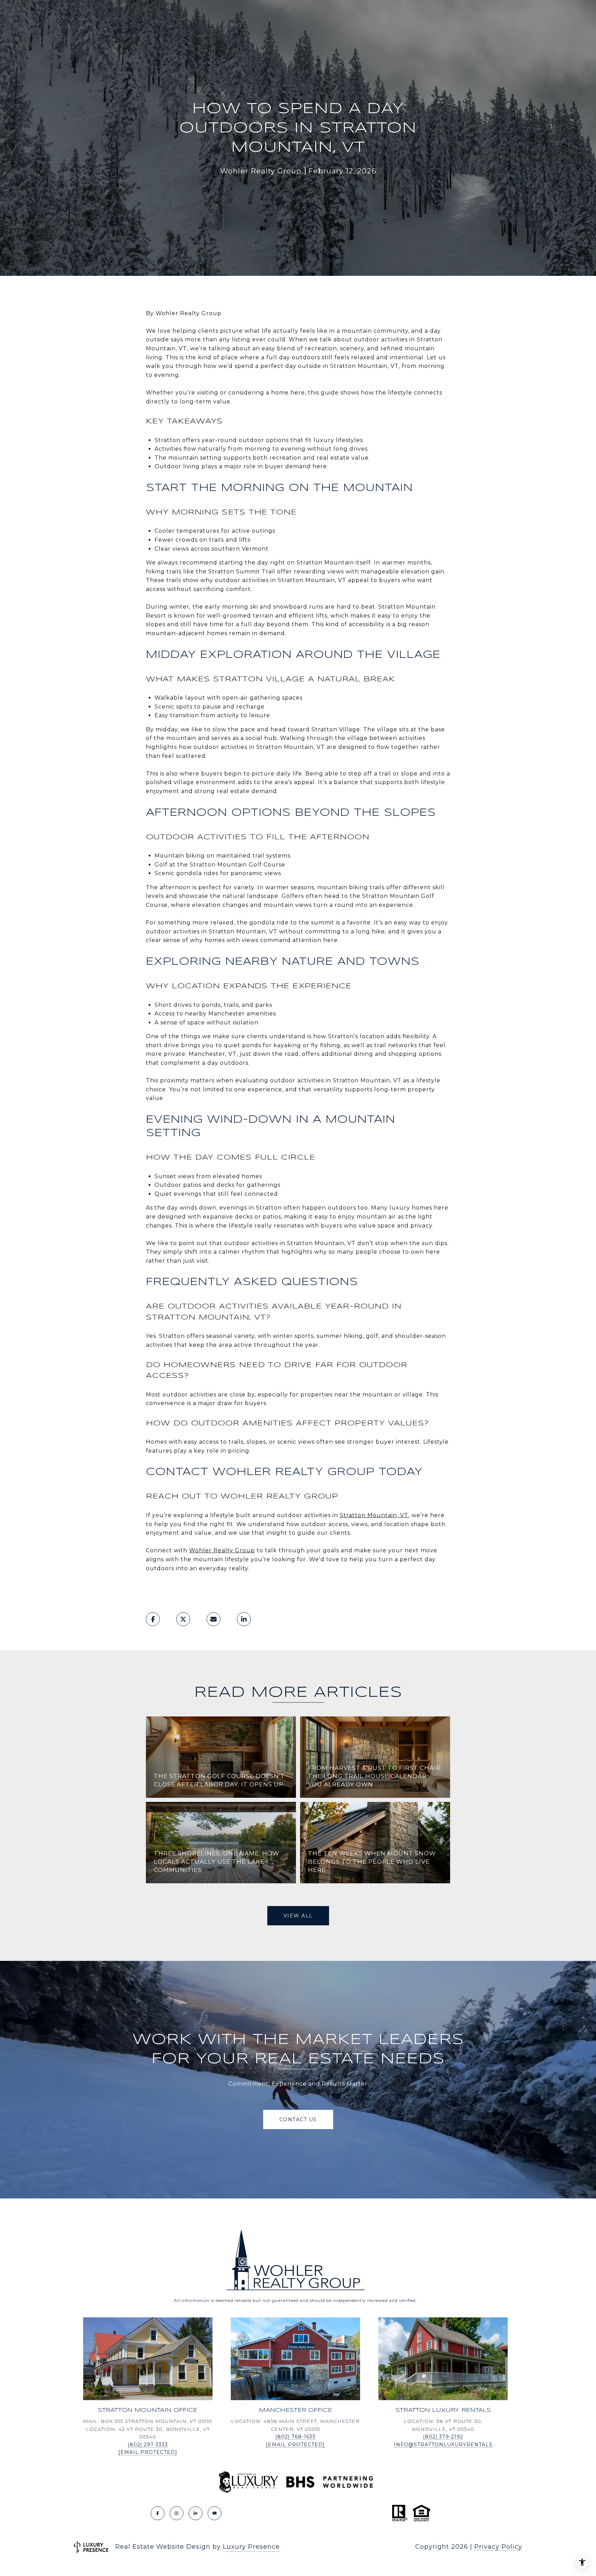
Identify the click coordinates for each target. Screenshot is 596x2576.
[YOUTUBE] (215, 2513)
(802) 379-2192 (443, 2437)
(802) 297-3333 (148, 2445)
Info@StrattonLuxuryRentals (443, 2445)
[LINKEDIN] (196, 2513)
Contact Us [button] (298, 2119)
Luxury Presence (251, 2547)
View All (298, 1916)
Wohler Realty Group (222, 1550)
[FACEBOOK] (158, 2513)
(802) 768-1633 (295, 2437)
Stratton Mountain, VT (374, 1515)
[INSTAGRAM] (177, 2513)
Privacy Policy (498, 2547)
